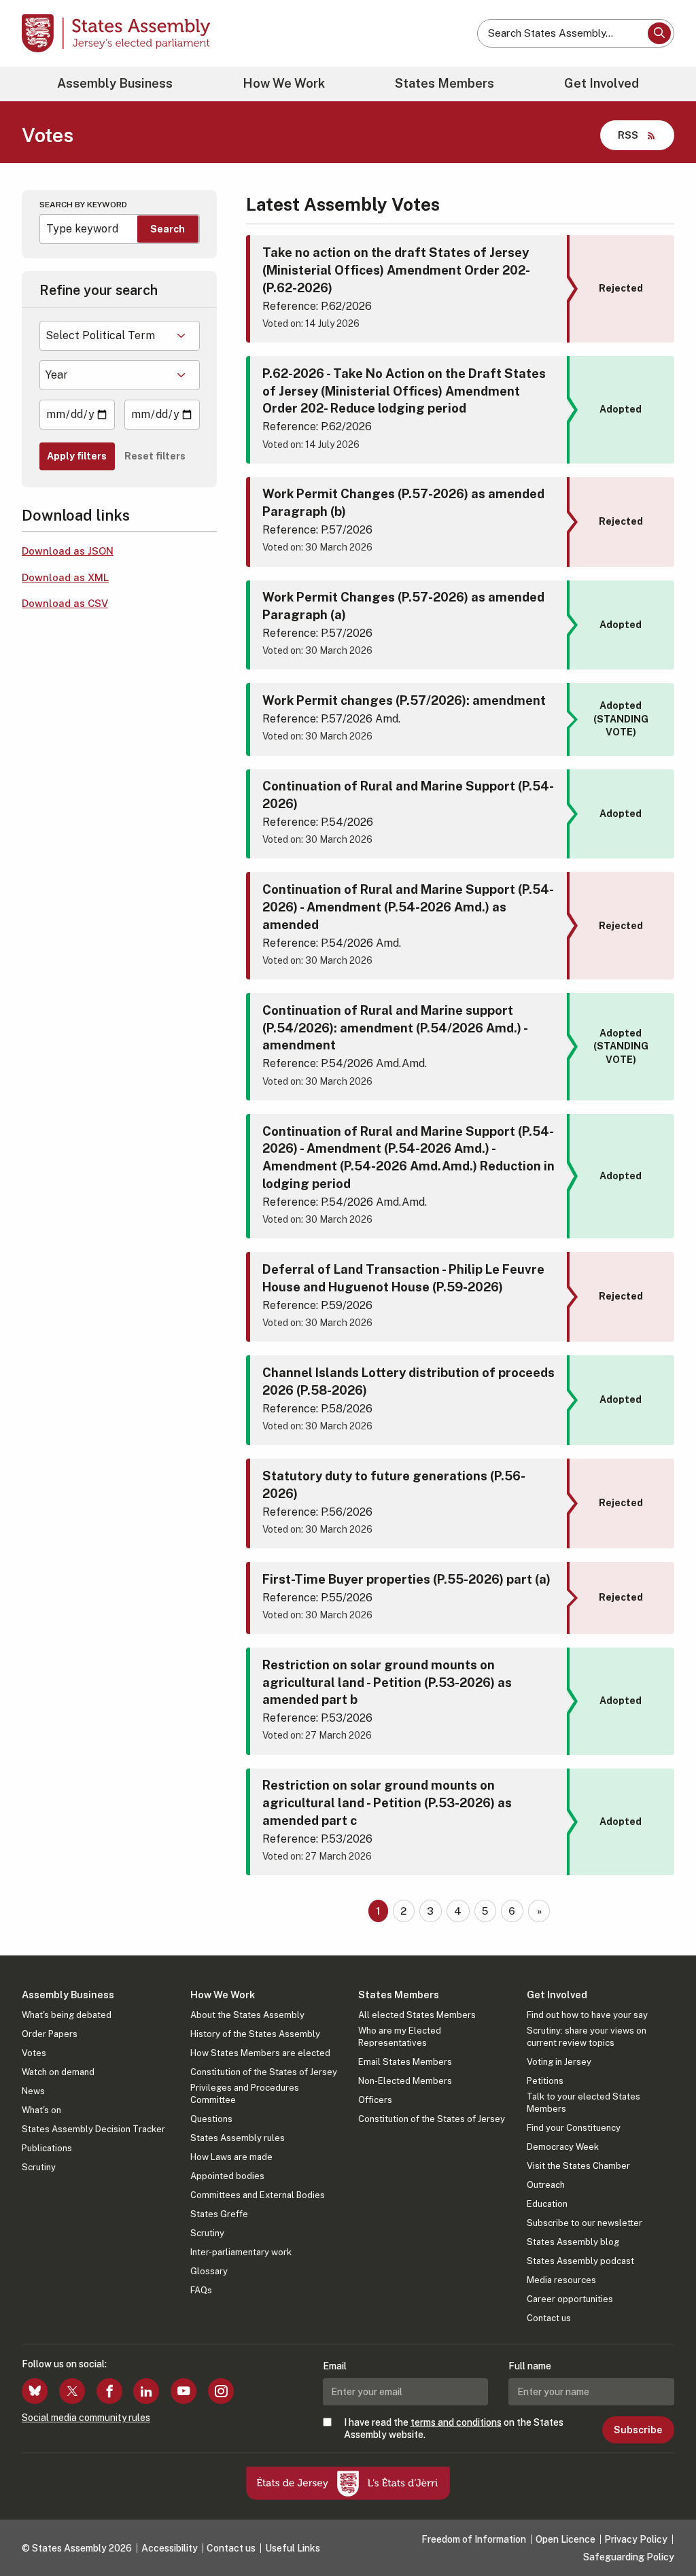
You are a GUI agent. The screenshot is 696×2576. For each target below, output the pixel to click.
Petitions (545, 2081)
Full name (530, 2366)
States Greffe (219, 2214)
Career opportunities (570, 2299)
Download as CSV (65, 603)
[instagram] (221, 2391)
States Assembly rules (238, 2138)
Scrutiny (39, 2167)
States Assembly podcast (580, 2261)
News (33, 2091)
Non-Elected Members (405, 2081)
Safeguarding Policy (629, 2557)
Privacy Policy (636, 2539)
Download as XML (65, 577)
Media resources (561, 2280)
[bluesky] (35, 2391)
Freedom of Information (474, 2539)
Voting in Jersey (559, 2062)
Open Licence (565, 2539)
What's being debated (67, 2015)
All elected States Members (417, 2015)
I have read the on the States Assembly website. (454, 2429)
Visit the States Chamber (578, 2166)
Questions (211, 2119)
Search (168, 229)
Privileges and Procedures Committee (245, 2094)
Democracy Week (563, 2147)
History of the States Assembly (255, 2034)
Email (335, 2366)
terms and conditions (456, 2422)
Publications (47, 2148)
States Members (445, 83)
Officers (375, 2100)
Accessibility (170, 2548)
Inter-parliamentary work (241, 2252)
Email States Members (405, 2062)
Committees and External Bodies (258, 2195)
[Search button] (659, 33)
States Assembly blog (573, 2242)
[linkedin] (146, 2391)
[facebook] (109, 2391)
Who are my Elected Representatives (400, 2037)
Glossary (209, 2271)
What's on (41, 2110)
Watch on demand (58, 2072)
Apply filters (77, 456)
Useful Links (293, 2548)
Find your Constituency (574, 2128)
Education (547, 2204)
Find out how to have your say (587, 2015)
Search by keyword (83, 205)
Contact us (549, 2318)
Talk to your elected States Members (584, 2103)
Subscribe (638, 2430)
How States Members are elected (260, 2053)
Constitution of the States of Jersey (264, 2072)
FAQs (201, 2290)
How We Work (284, 83)
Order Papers (50, 2034)
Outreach (546, 2185)
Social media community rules (86, 2418)
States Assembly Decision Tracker (93, 2129)
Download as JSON (68, 551)
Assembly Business (115, 83)
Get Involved (602, 83)
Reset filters (155, 456)
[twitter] (72, 2391)
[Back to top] (663, 2530)
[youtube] (184, 2391)
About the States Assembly (247, 2015)
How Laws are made (231, 2157)
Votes (34, 2053)
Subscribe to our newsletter (585, 2223)
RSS (628, 135)
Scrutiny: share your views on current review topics (587, 2037)
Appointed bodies (227, 2176)
